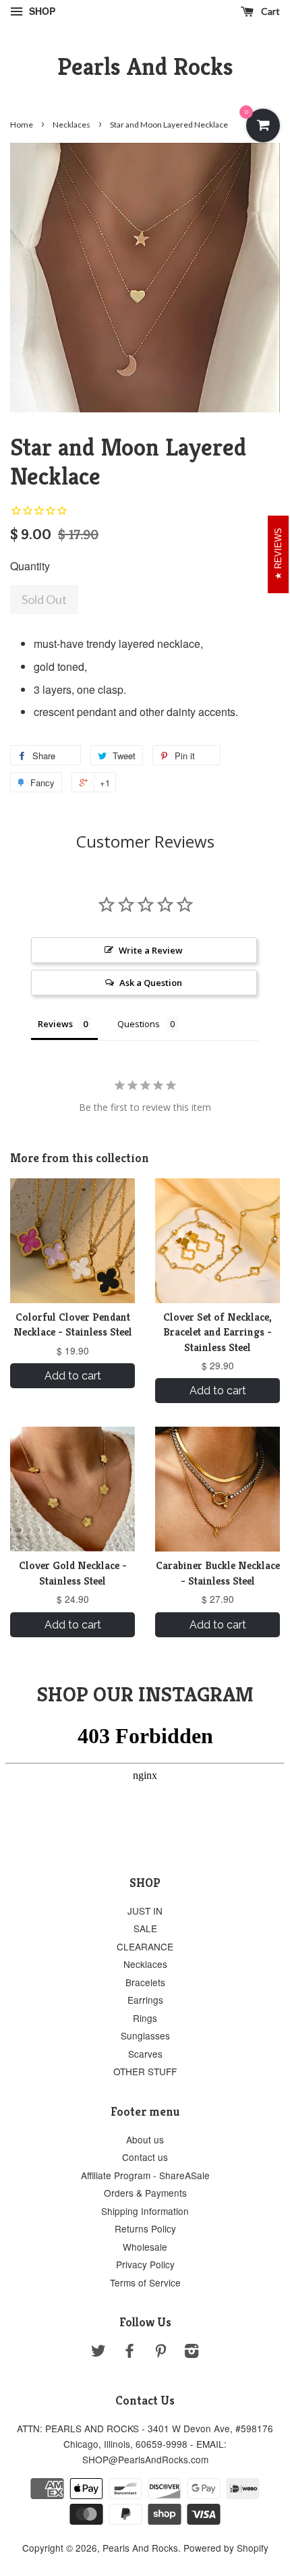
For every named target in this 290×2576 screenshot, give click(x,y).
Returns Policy (145, 2228)
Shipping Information (145, 2211)
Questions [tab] (139, 1024)
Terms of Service (145, 2282)
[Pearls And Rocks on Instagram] (192, 2353)
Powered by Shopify (226, 2548)
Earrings (145, 2000)
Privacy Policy (145, 2264)
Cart (269, 11)
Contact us (145, 2157)
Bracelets (145, 1982)
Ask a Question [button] (151, 983)
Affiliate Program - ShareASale (145, 2175)
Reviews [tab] (55, 1024)
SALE (145, 1928)
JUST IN (145, 1911)
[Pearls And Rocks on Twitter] (98, 2353)
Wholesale (145, 2247)
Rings (145, 2018)
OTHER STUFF (145, 2071)
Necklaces (71, 125)
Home (22, 125)
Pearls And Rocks (145, 66)
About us (145, 2139)
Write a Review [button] (151, 950)
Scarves (145, 2054)
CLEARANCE (145, 1946)
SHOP (41, 11)
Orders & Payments (145, 2193)
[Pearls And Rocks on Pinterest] (161, 2353)
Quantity (30, 566)
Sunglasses (145, 2035)
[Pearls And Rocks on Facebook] (129, 2353)
